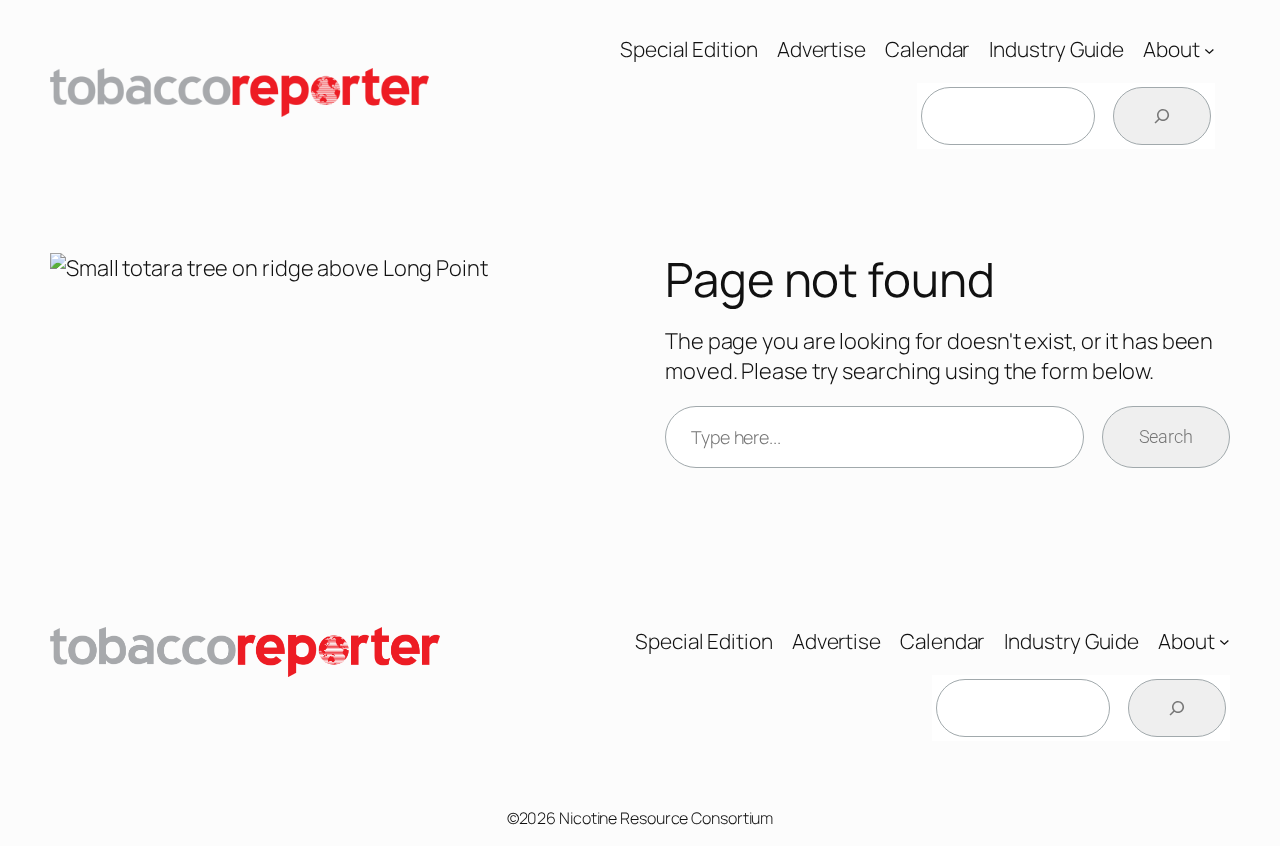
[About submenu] (1209, 49)
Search (1166, 436)
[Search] (1162, 116)
